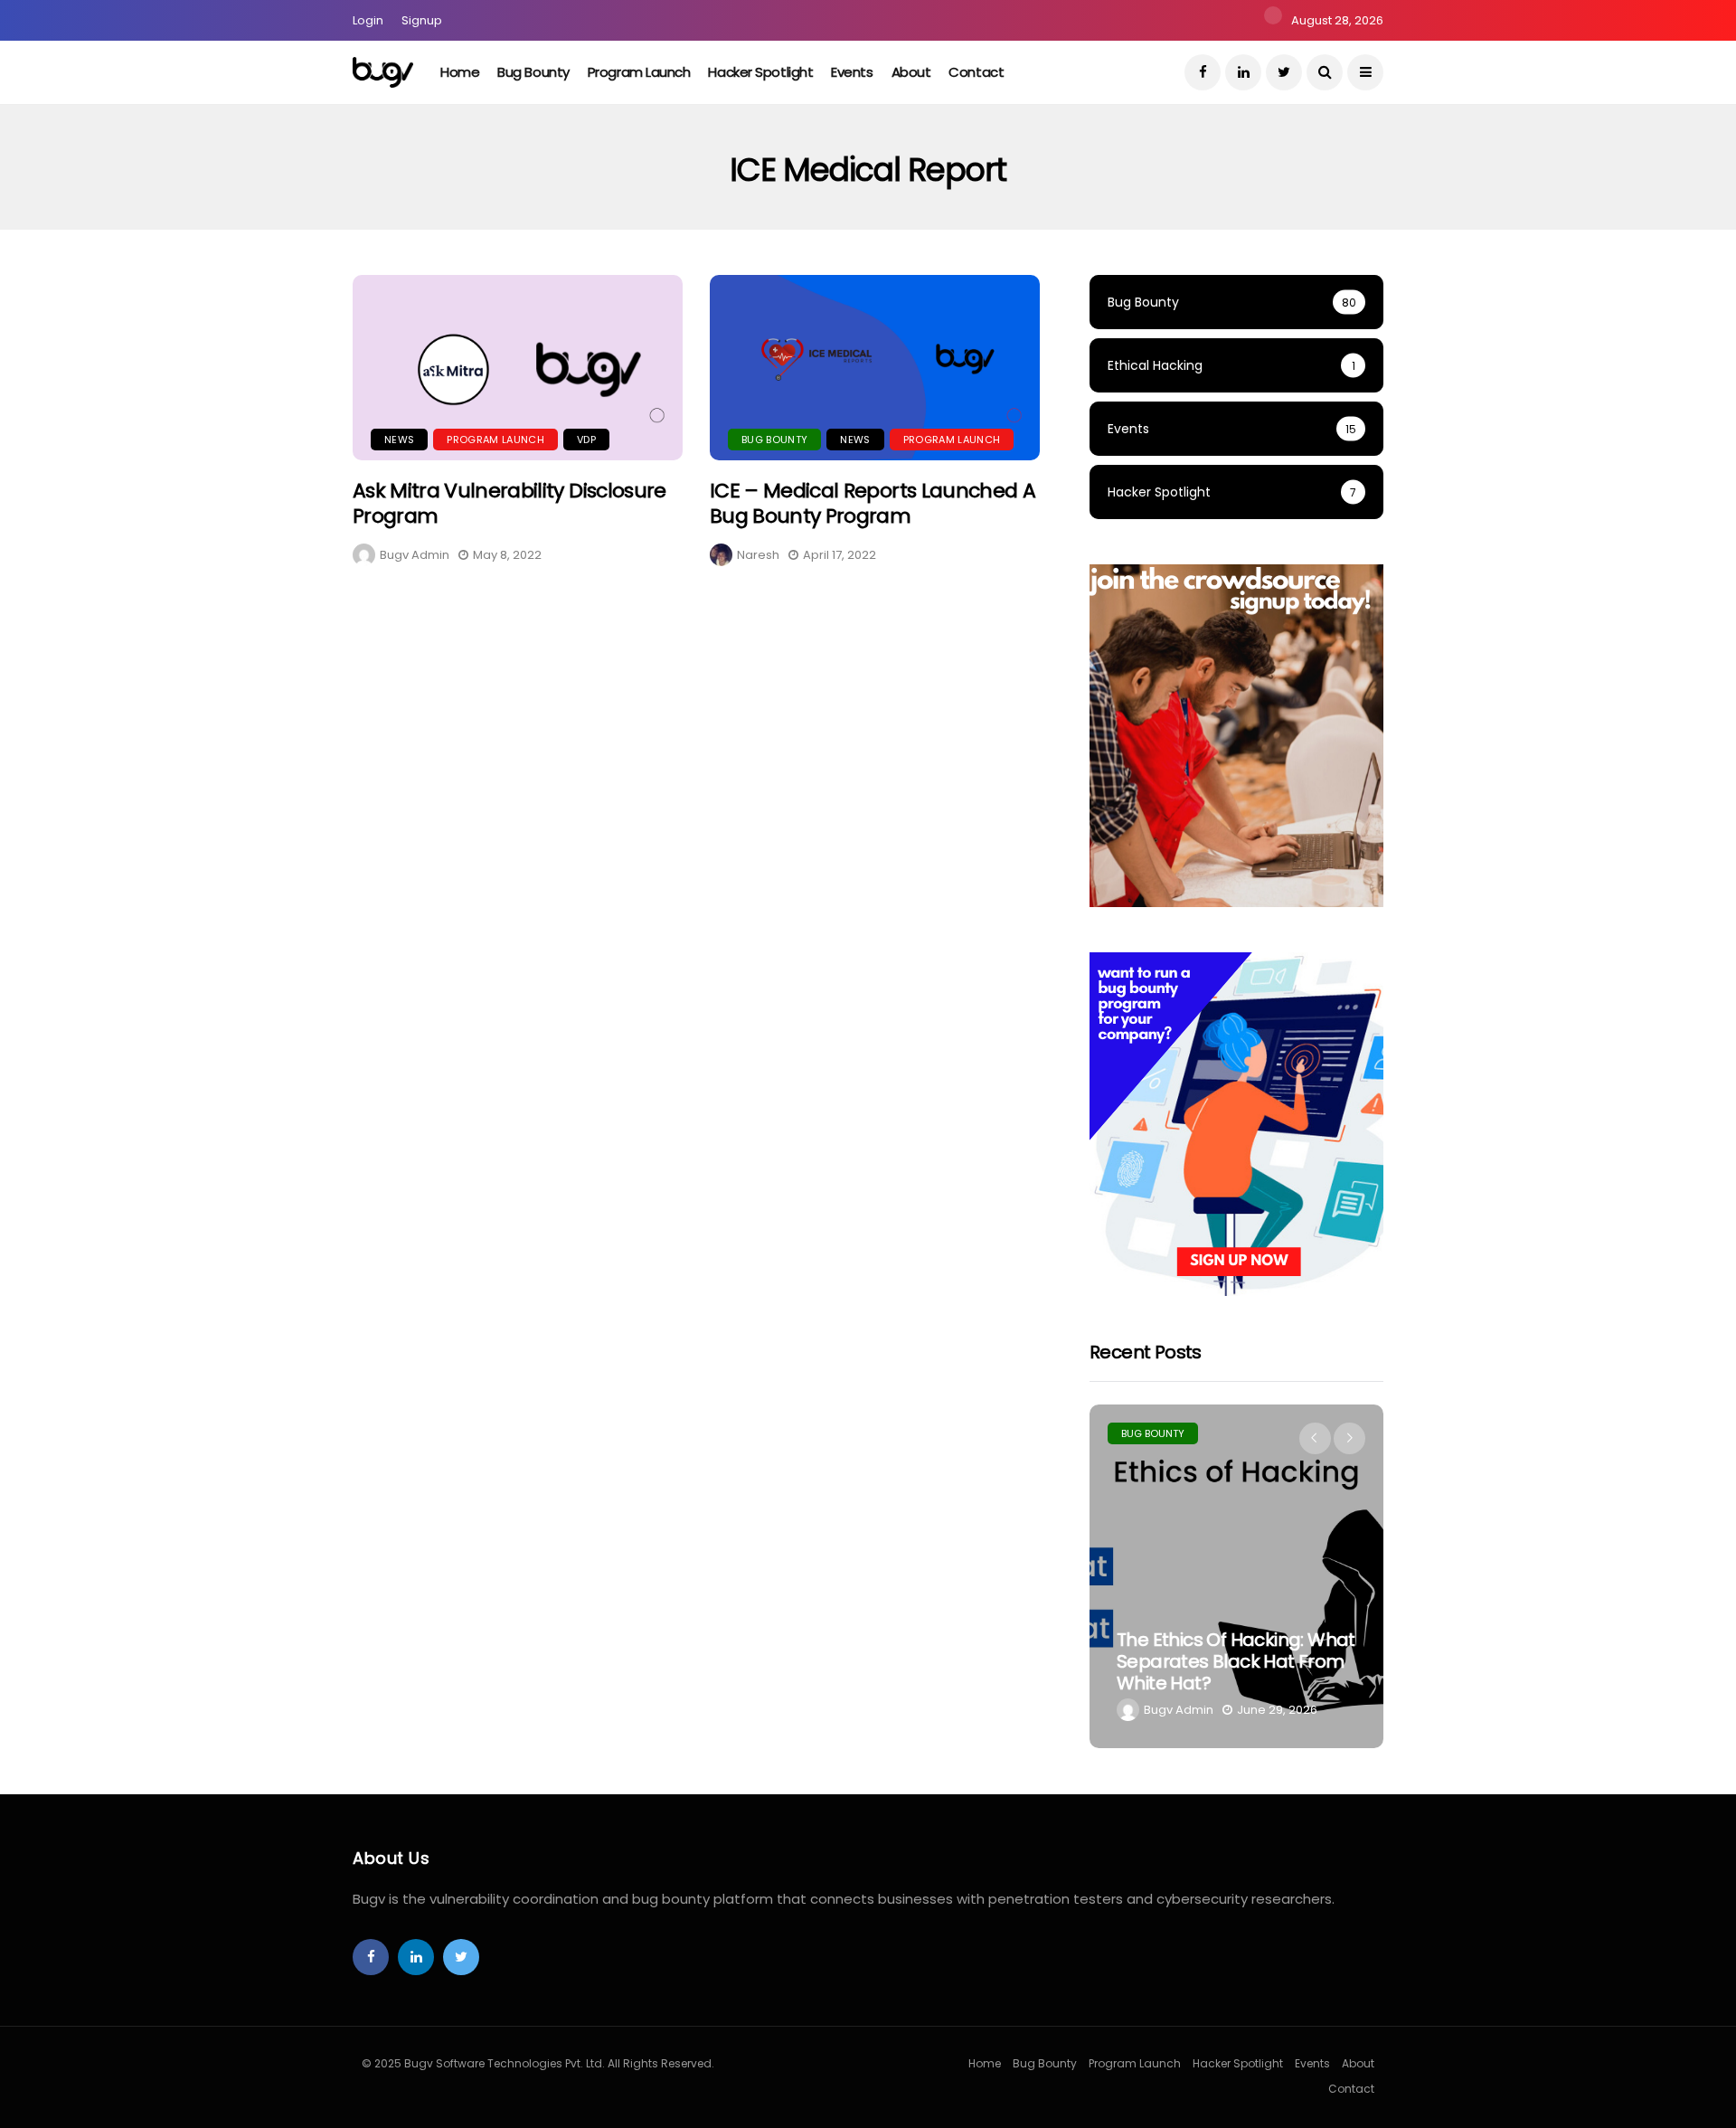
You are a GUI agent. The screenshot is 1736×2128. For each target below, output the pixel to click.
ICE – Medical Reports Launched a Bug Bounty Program (873, 504)
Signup (422, 20)
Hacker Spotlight (760, 72)
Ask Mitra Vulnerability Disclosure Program (509, 504)
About (911, 72)
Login (368, 20)
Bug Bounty (533, 72)
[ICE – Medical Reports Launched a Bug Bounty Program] (875, 368)
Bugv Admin (415, 555)
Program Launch (639, 72)
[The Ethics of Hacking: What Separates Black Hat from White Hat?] (1236, 1576)
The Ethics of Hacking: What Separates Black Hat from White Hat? (1236, 1661)
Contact (976, 72)
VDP (586, 440)
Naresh (758, 555)
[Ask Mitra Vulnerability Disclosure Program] (518, 368)
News (399, 440)
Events (852, 72)
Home (460, 72)
